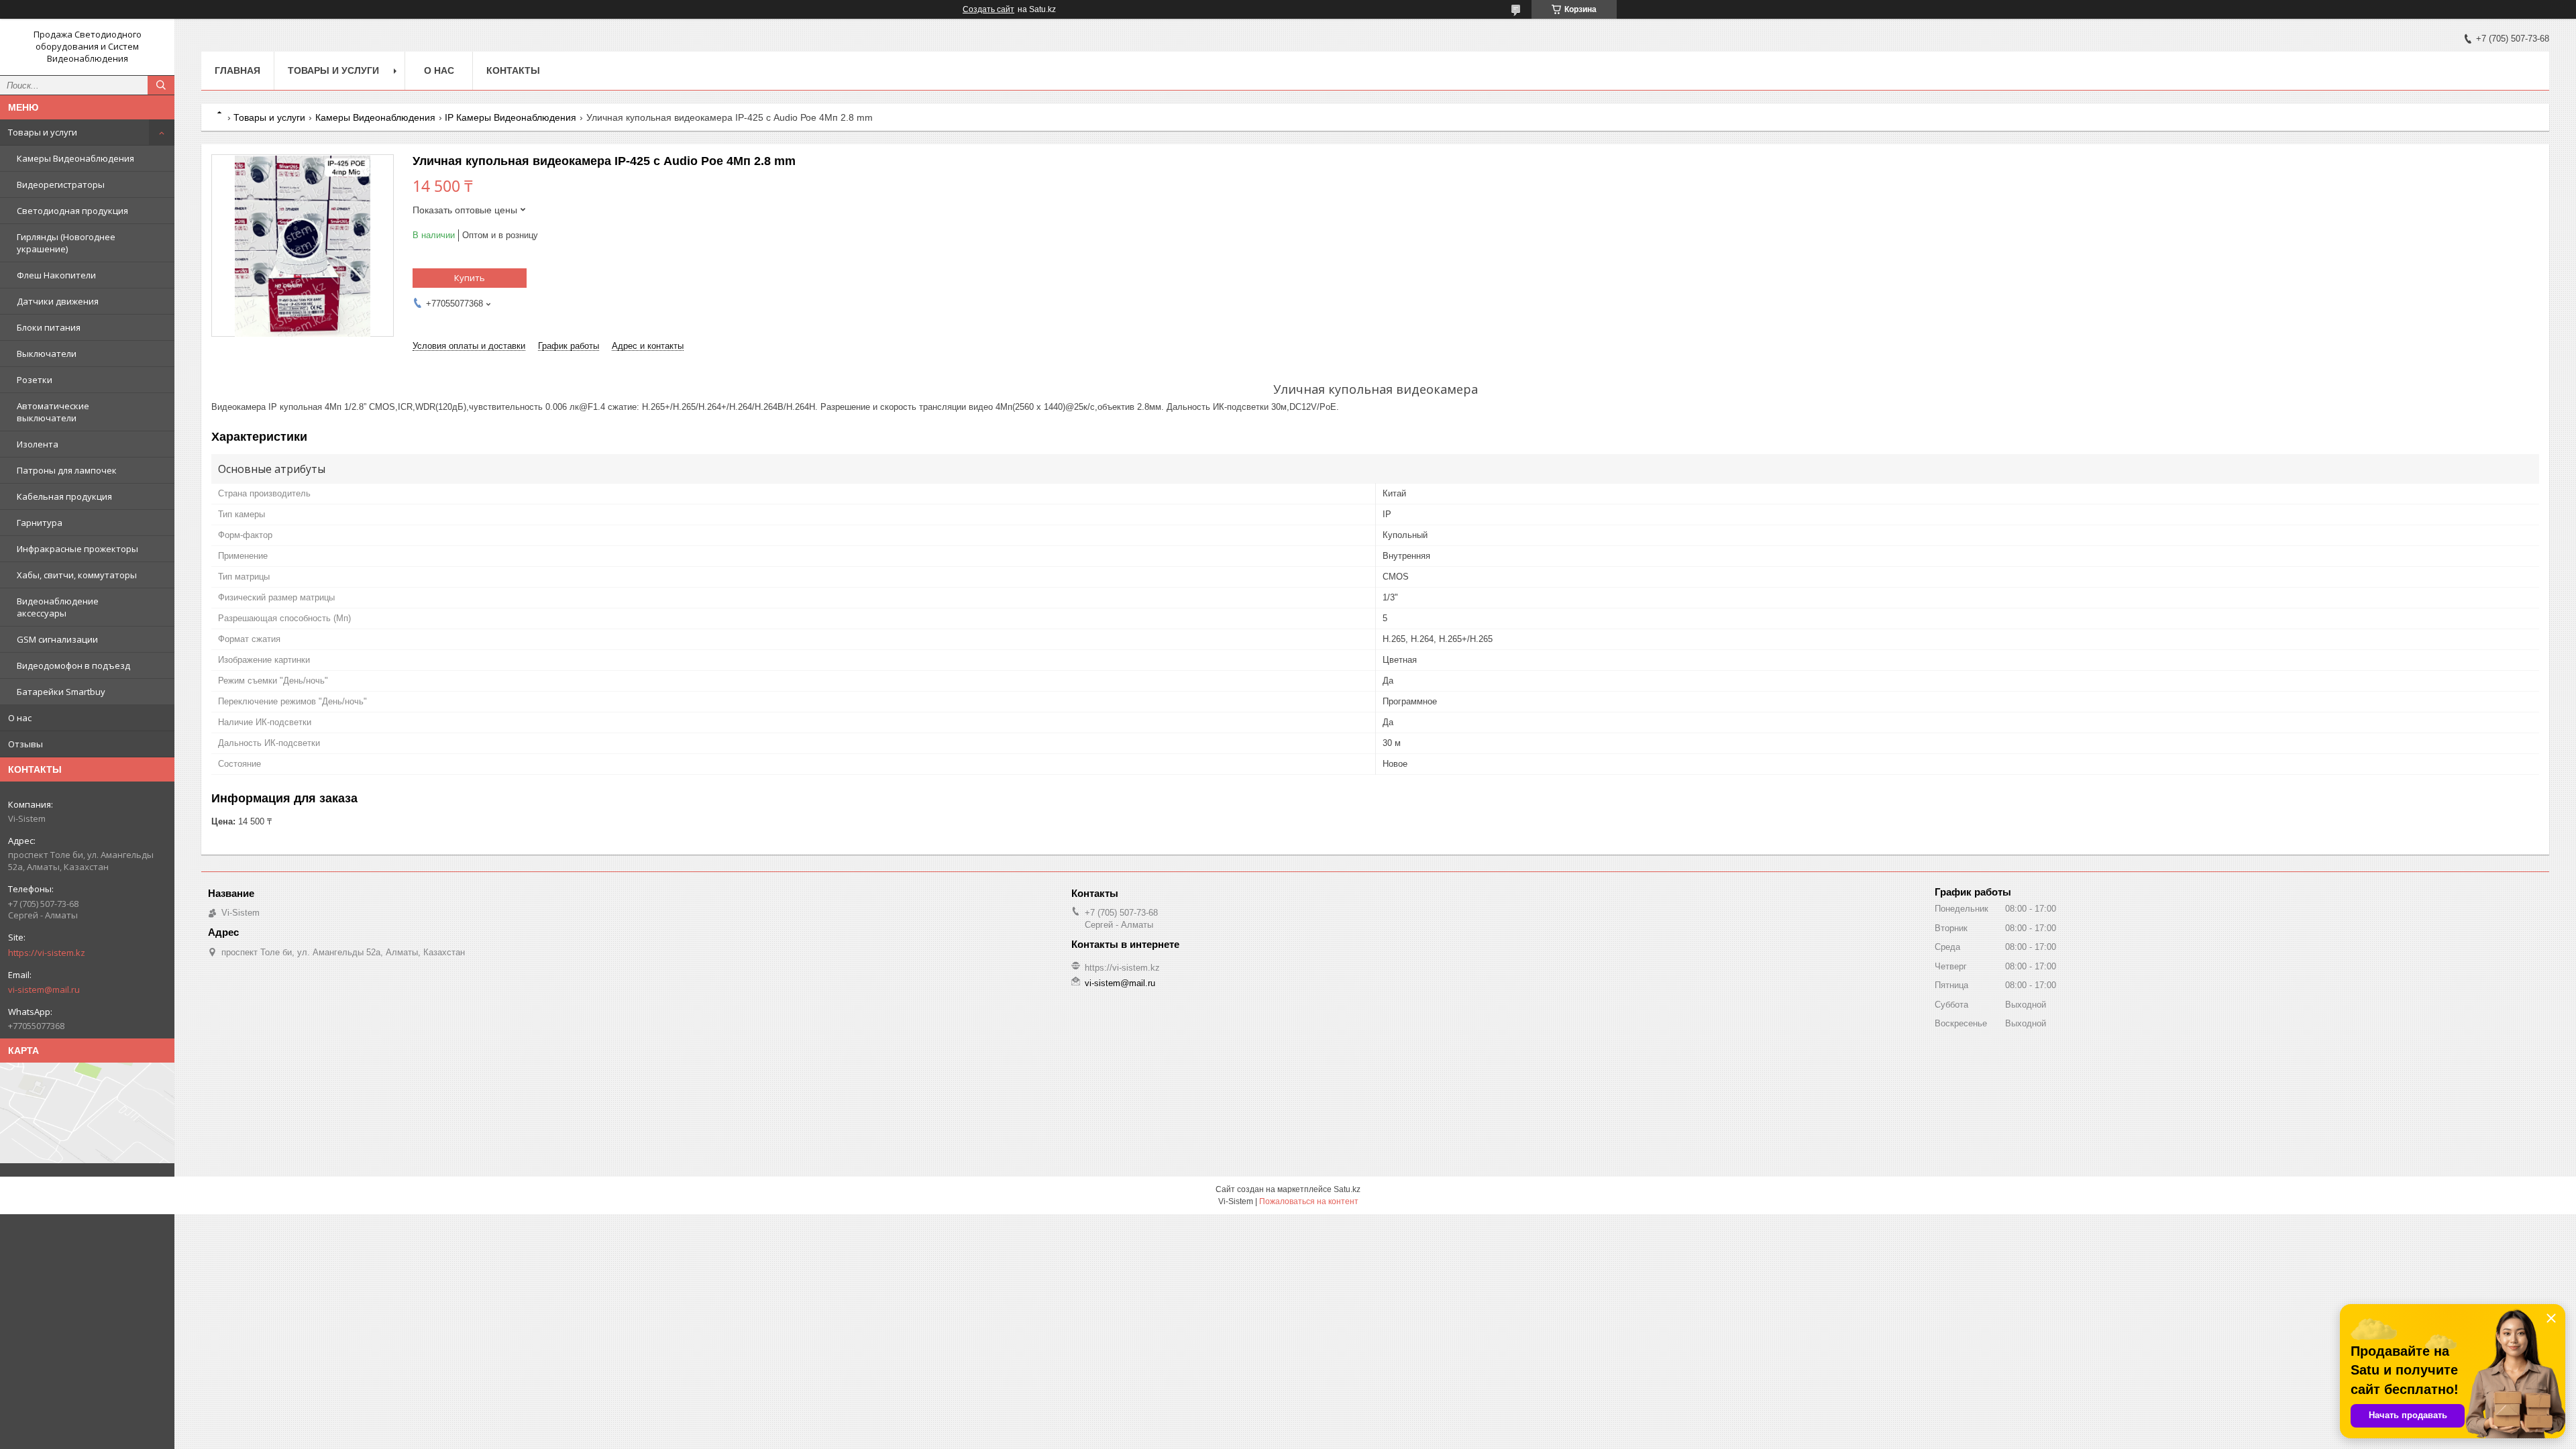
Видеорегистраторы (61, 184)
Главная (237, 70)
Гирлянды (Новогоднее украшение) (66, 243)
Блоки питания (49, 327)
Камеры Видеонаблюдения (75, 158)
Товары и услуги (43, 132)
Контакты (513, 70)
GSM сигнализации (57, 639)
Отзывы (25, 744)
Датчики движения (58, 301)
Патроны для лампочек (67, 470)
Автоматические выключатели (53, 412)
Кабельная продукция (64, 496)
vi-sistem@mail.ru (44, 989)
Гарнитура (40, 523)
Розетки (35, 380)
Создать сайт (988, 9)
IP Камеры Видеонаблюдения (511, 117)
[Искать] (161, 85)
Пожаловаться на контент (1309, 1201)
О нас (20, 718)
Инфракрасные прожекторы (77, 549)
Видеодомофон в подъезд (73, 665)
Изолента (38, 444)
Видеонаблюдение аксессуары (58, 607)
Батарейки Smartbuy (61, 692)
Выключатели (47, 354)
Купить (470, 278)
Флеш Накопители (56, 275)
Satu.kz (1347, 1189)
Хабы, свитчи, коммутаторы (77, 575)
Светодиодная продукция (72, 211)
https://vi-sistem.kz (47, 953)
